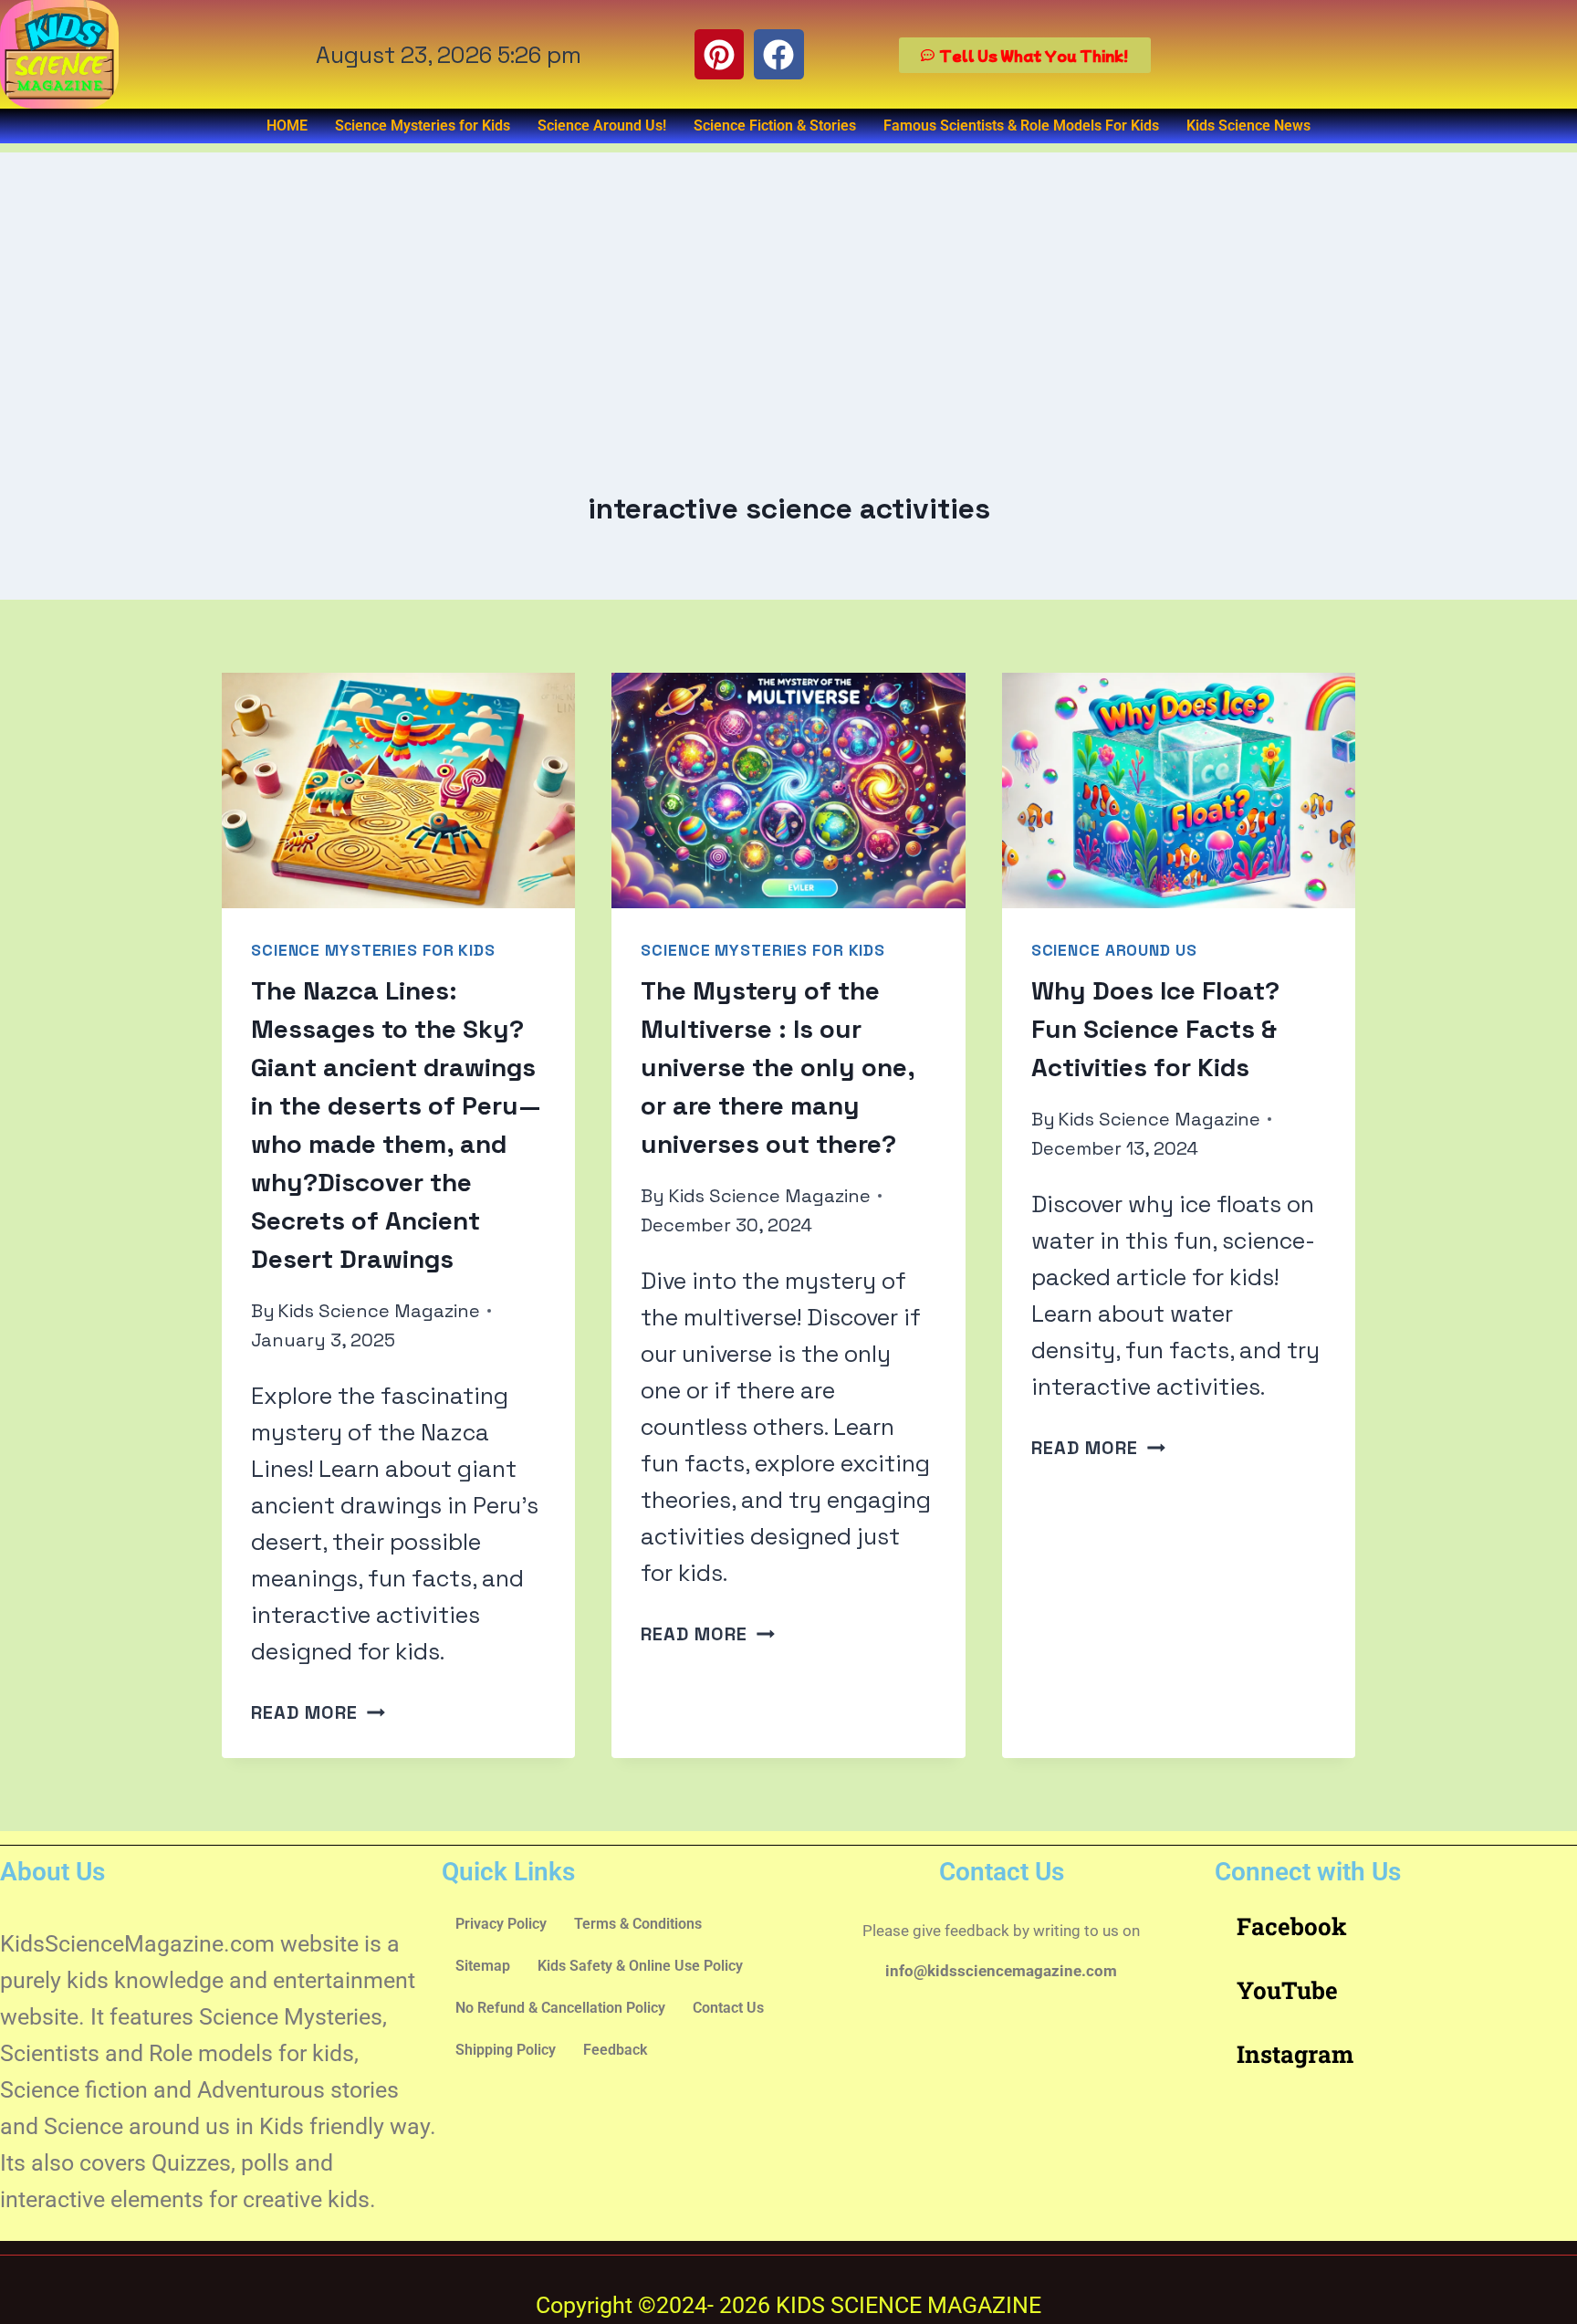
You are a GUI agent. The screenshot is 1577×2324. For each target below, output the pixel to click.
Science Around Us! (602, 126)
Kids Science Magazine (379, 1311)
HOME (287, 126)
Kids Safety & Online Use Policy (640, 1966)
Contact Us (728, 2008)
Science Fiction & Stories (775, 126)
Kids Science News (1248, 126)
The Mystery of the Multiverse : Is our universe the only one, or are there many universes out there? (778, 1067)
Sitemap (483, 1966)
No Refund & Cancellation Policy (560, 2008)
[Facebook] (778, 54)
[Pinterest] (719, 54)
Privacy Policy (501, 1924)
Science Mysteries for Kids (423, 126)
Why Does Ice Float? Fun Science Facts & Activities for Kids (1155, 1029)
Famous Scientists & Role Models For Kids (1021, 126)
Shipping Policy (506, 2050)
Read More (318, 1712)
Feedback (615, 2050)
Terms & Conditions (638, 1924)
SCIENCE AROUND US (1114, 950)
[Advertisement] (788, 280)
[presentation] (398, 790)
